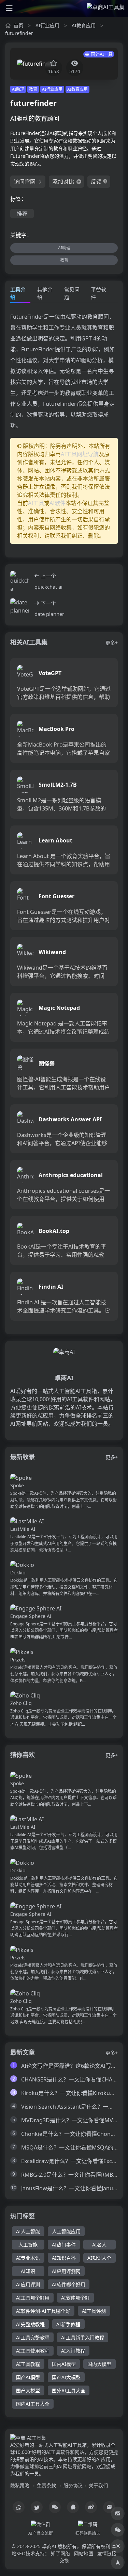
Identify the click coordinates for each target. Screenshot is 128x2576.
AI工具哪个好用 (33, 2298)
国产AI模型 (28, 2377)
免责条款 (46, 2485)
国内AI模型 (64, 2364)
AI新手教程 (68, 2324)
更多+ (112, 643)
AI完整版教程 (30, 2324)
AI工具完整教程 (33, 2337)
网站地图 (84, 2553)
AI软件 (58, 503)
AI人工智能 (28, 2231)
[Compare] (118, 2513)
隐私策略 (20, 2485)
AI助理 (18, 89)
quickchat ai (48, 587)
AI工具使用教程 (33, 2351)
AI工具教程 (28, 2364)
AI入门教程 (73, 2351)
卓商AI (49, 2546)
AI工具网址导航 (80, 454)
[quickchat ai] (20, 581)
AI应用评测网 (66, 2271)
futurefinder (19, 33)
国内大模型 (99, 2364)
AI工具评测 (94, 2311)
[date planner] (20, 608)
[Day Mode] (118, 2546)
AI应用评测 (28, 2284)
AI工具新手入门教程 (83, 2337)
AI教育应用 (84, 25)
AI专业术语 (28, 2258)
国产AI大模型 (66, 2377)
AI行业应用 (47, 25)
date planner (49, 614)
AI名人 (99, 2245)
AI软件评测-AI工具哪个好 (43, 2311)
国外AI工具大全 (69, 2390)
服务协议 (73, 2485)
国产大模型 (28, 2390)
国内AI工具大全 (33, 2404)
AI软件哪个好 (75, 2298)
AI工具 (36, 503)
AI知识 (28, 2271)
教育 (33, 89)
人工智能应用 (66, 2231)
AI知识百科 (64, 2258)
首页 (18, 25)
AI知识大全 (99, 2258)
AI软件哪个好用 (69, 2284)
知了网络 (60, 2553)
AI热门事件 (64, 2245)
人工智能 (28, 2245)
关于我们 (98, 2485)
